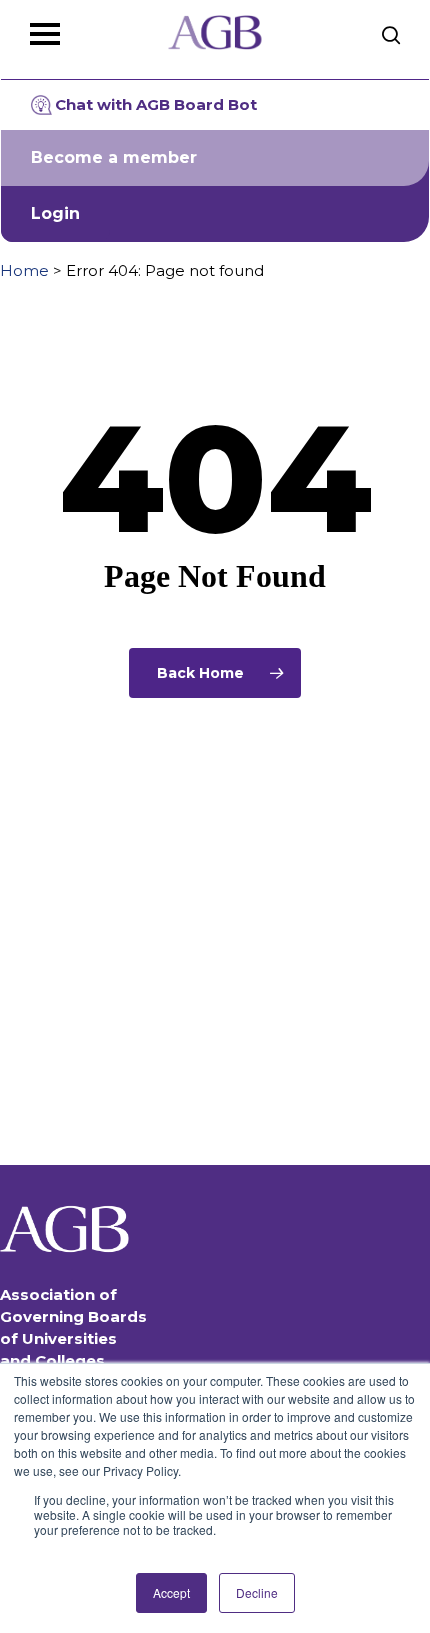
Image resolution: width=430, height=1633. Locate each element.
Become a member (114, 157)
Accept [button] (171, 1592)
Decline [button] (257, 1592)
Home (24, 270)
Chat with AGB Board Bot (156, 104)
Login (55, 213)
